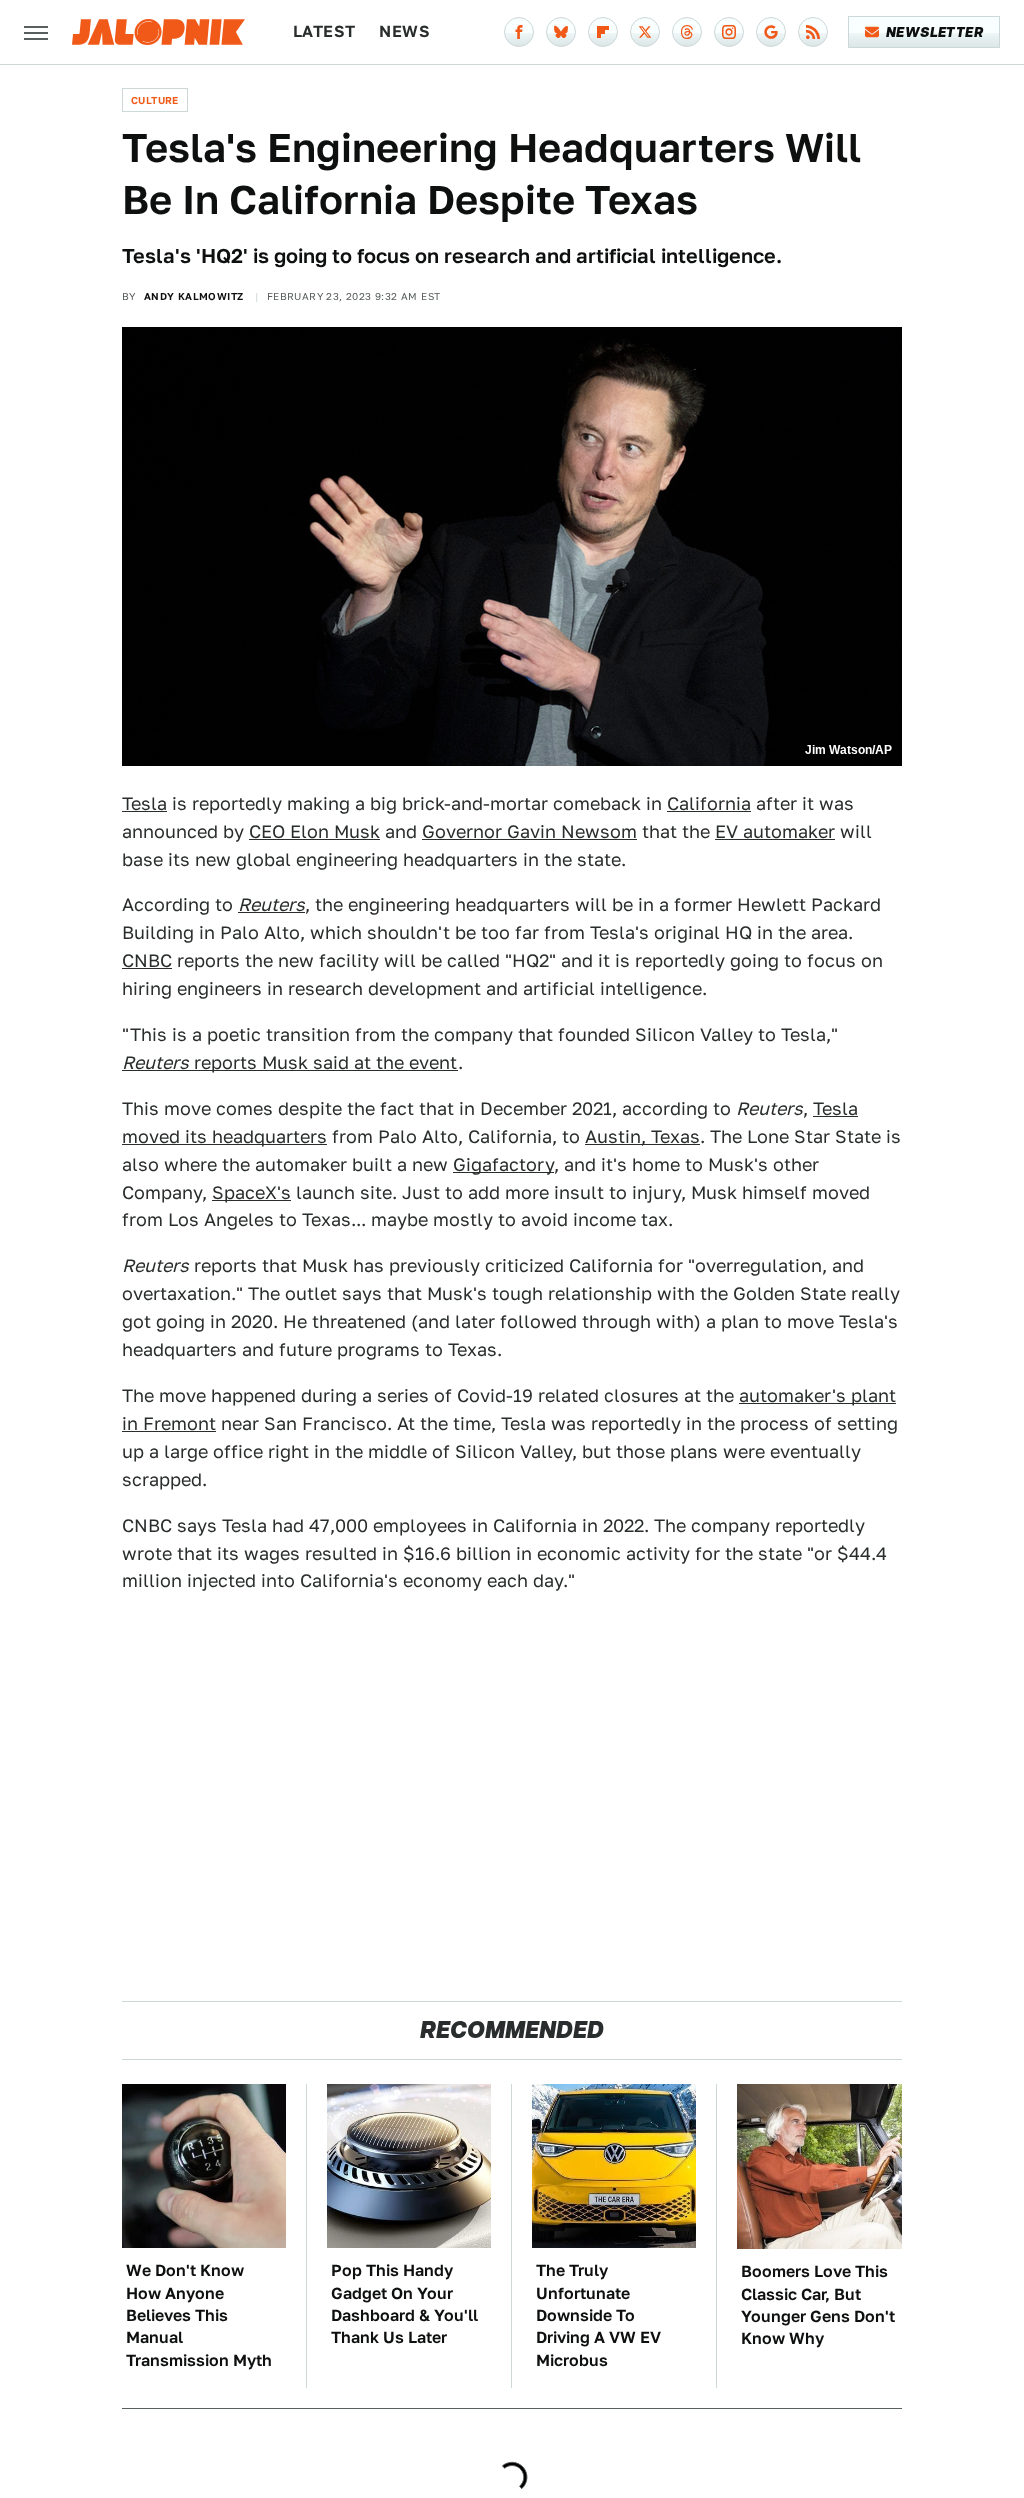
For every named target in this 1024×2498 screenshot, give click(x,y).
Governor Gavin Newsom (529, 831)
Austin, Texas (642, 1136)
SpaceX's (251, 1192)
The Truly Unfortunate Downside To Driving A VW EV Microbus (598, 2315)
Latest (324, 31)
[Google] (771, 32)
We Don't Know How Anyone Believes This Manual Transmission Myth (199, 2315)
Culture (155, 100)
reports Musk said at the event (290, 1062)
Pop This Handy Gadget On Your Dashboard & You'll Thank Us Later (404, 2304)
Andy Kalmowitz (194, 296)
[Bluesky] (561, 32)
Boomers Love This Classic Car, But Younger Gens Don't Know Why (818, 2305)
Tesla (144, 803)
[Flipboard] (603, 32)
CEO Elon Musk (314, 831)
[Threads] (687, 32)
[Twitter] (645, 32)
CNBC (147, 960)
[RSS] (813, 32)
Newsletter (934, 32)
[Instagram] (729, 32)
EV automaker (775, 831)
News (404, 31)
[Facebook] (519, 32)
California (709, 803)
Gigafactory (503, 1164)
